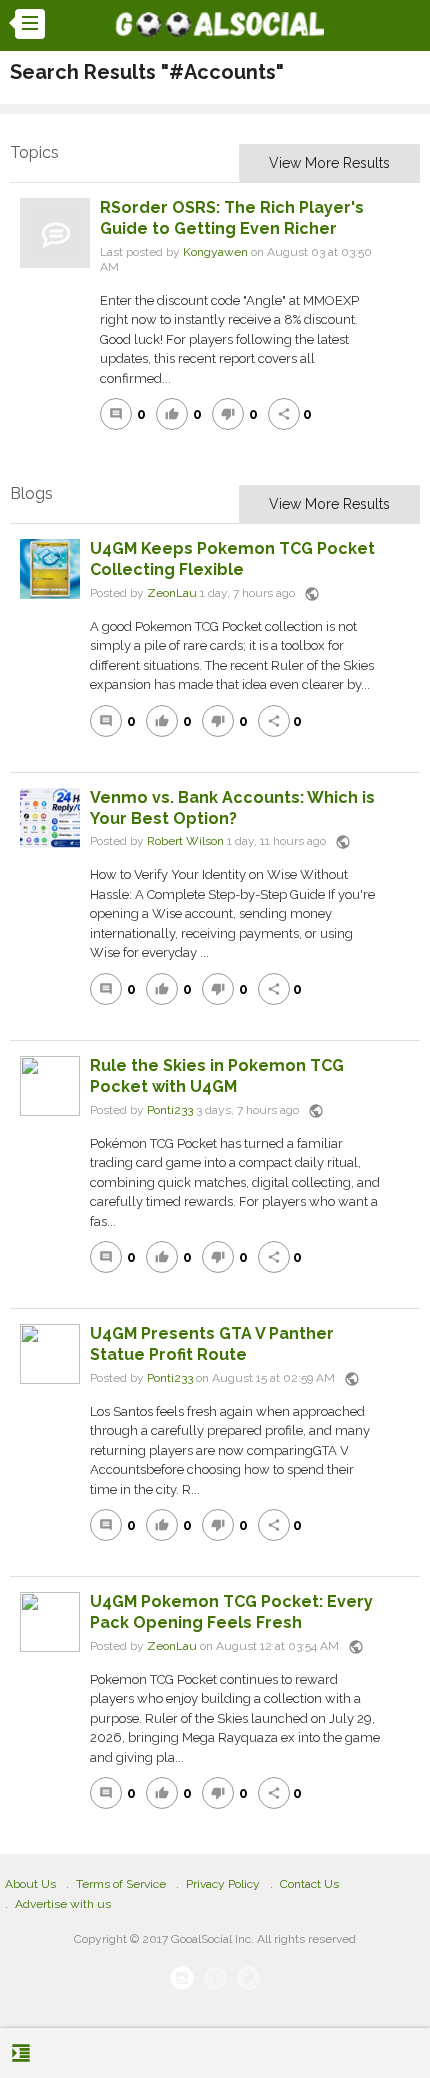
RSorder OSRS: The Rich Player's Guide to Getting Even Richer (232, 218)
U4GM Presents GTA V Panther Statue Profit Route (212, 1344)
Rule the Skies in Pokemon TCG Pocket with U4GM (217, 1076)
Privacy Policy (223, 1884)
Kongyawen (215, 252)
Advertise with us (63, 1904)
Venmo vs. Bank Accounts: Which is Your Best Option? (232, 808)
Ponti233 (170, 1110)
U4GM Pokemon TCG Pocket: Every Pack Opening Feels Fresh (231, 1612)
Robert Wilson (185, 842)
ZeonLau (172, 593)
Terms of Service (121, 1884)
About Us (30, 1884)
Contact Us (309, 1884)
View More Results (329, 163)
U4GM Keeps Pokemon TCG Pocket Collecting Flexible (232, 559)
